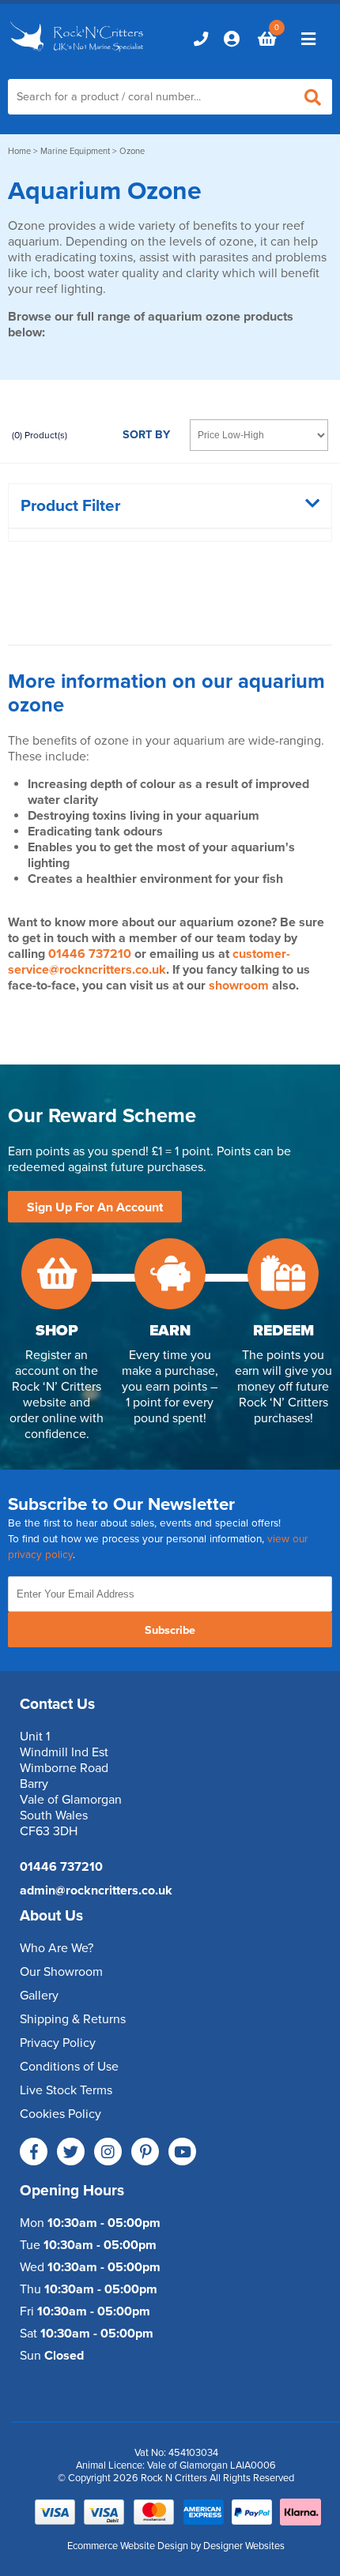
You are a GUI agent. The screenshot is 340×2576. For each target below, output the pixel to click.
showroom (239, 986)
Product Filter (70, 506)
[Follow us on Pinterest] (145, 2152)
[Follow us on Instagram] (108, 2152)
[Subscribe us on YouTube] (182, 2152)
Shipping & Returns (73, 2019)
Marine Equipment (75, 151)
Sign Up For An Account (95, 1207)
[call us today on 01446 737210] (201, 39)
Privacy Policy (58, 2043)
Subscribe (170, 1630)
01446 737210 (90, 954)
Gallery (39, 1996)
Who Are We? (57, 1948)
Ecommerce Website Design (128, 2546)
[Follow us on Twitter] (71, 2152)
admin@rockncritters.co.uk (96, 1891)
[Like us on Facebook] (34, 2152)
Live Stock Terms (66, 2090)
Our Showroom (61, 1972)
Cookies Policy (60, 2114)
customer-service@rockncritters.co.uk (149, 962)
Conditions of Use (69, 2067)
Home (19, 151)
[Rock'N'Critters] (78, 53)
